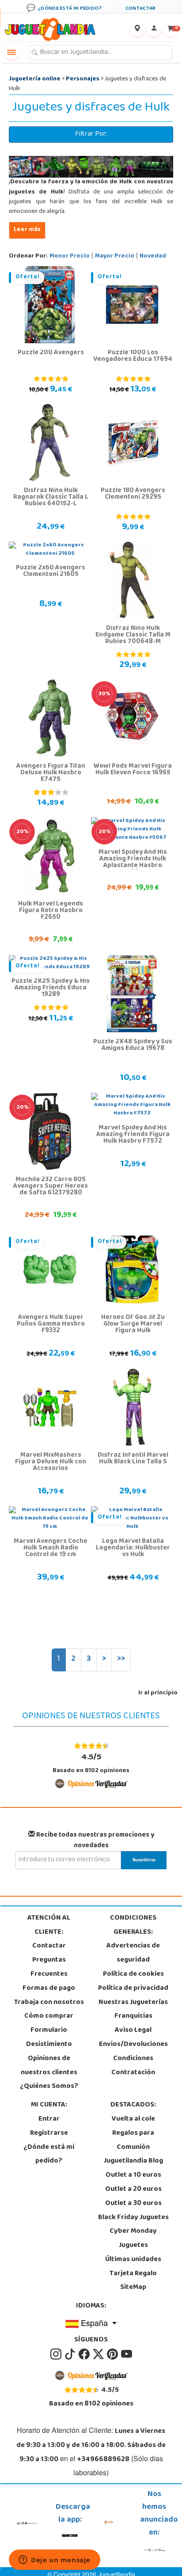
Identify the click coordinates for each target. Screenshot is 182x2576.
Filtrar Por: (91, 134)
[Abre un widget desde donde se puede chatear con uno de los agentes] (55, 2561)
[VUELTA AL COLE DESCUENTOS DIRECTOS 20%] (50, 856)
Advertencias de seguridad (133, 1953)
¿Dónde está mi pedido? (49, 2155)
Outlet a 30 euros (133, 2204)
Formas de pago (49, 1989)
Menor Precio (70, 256)
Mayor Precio (115, 256)
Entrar (49, 2119)
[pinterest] (113, 2354)
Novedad (153, 256)
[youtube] (127, 2354)
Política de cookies (133, 1974)
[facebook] (85, 2354)
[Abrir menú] (11, 53)
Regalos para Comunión (133, 2140)
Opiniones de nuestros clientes (49, 2066)
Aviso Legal (133, 2030)
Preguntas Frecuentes (49, 1967)
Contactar (49, 1946)
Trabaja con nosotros (49, 2003)
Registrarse (49, 2133)
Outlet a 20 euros (133, 2190)
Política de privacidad (133, 1989)
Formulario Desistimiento (49, 2038)
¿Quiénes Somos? (49, 2087)
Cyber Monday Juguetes (133, 2239)
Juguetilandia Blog (133, 2161)
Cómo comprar (49, 2016)
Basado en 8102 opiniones (91, 1763)
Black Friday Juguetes (133, 2218)
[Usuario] (154, 30)
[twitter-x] (99, 2354)
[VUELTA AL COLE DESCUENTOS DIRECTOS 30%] (132, 718)
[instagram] (57, 2354)
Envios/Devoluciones (133, 2045)
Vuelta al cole (133, 2119)
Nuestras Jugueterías (133, 2003)
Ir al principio (158, 1693)
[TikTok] (71, 2354)
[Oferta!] (50, 305)
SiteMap (133, 2288)
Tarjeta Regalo (133, 2274)
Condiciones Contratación (133, 2066)
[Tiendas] (137, 30)
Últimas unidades (133, 2260)
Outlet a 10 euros (133, 2175)
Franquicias (133, 2016)
